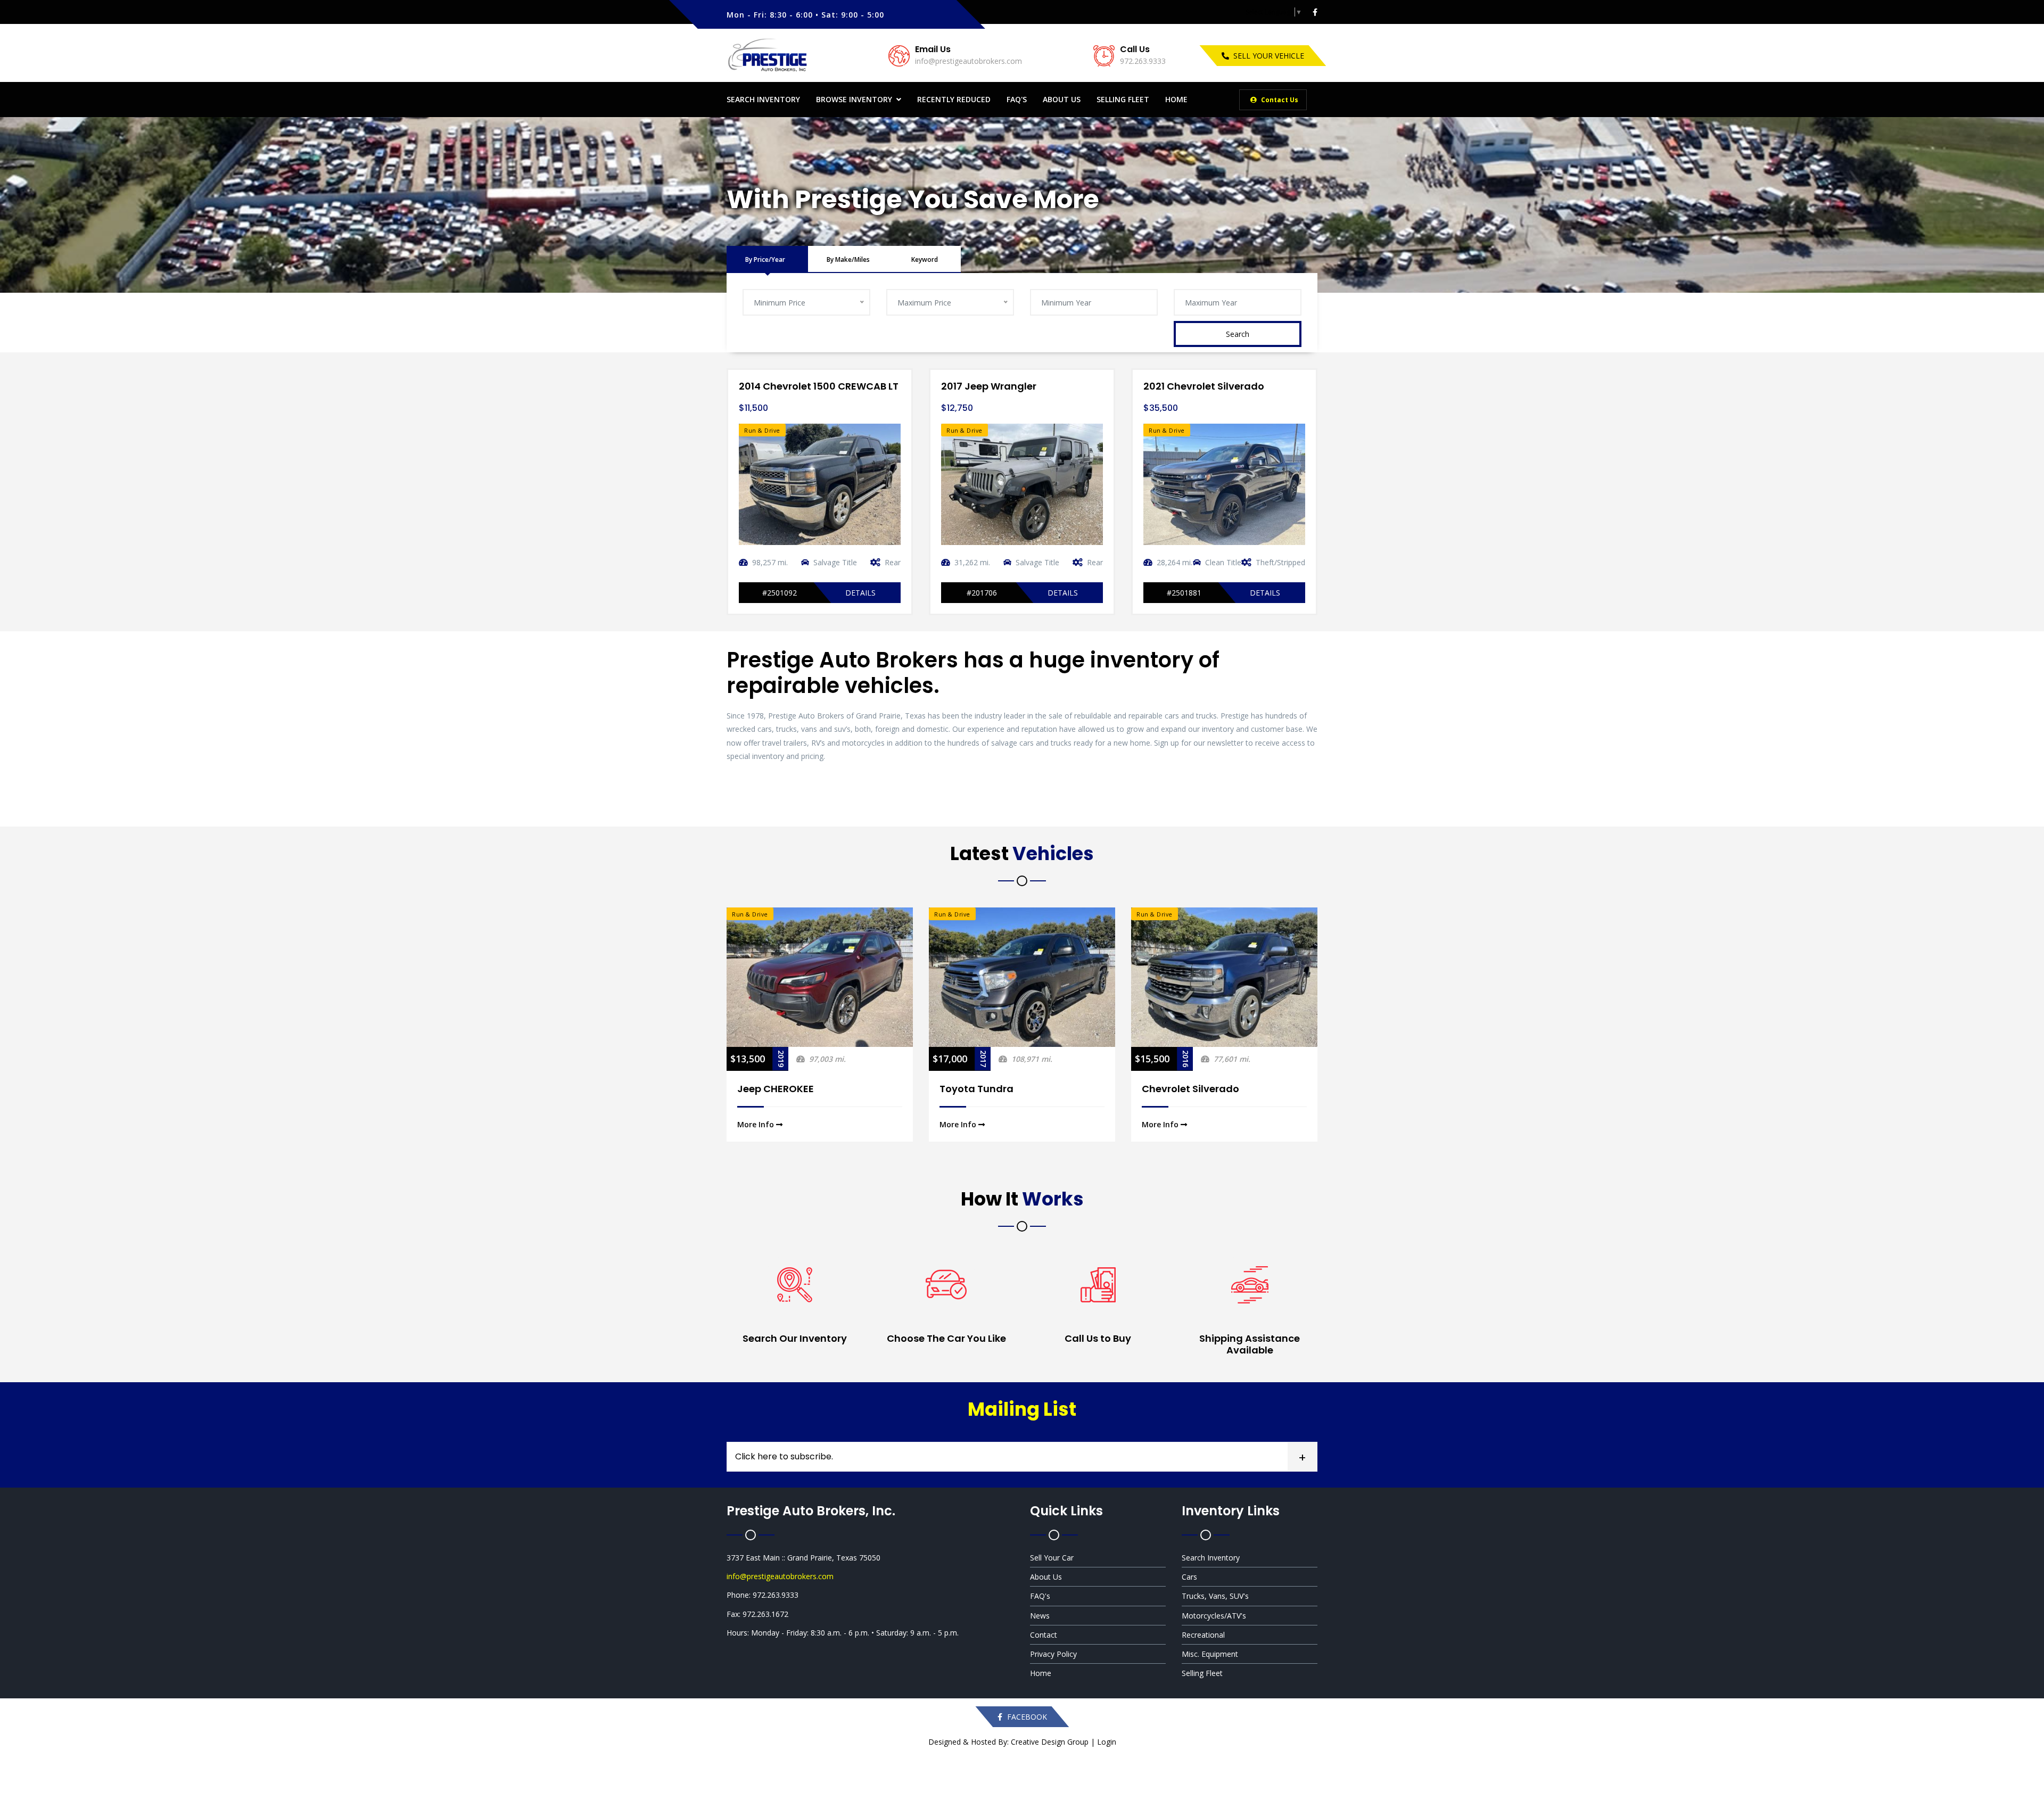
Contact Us (1279, 100)
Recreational (1203, 1635)
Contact (1044, 1635)
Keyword (925, 259)
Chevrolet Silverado (988, 1089)
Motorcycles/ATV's (1214, 1616)
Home (1176, 99)
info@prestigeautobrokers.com (969, 61)
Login (1107, 1742)
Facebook (1026, 1717)
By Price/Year (765, 259)
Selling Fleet (1123, 99)
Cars (1189, 1577)
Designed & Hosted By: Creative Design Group (1008, 1742)
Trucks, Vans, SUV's (1215, 1596)
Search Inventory (763, 99)
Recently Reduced (954, 99)
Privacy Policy (1053, 1654)
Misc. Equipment (1210, 1654)
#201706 (780, 593)
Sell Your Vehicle (1269, 56)
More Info (757, 1124)
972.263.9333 (1143, 61)
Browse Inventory (854, 99)
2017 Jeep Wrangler (786, 386)
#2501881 (982, 593)
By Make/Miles (848, 259)
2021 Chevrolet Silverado (1002, 386)
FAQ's (1017, 99)
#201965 (1184, 593)
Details (860, 593)
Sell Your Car (1052, 1558)
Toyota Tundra (774, 1089)
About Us (1062, 99)
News (1040, 1616)
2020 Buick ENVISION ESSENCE (1215, 386)
